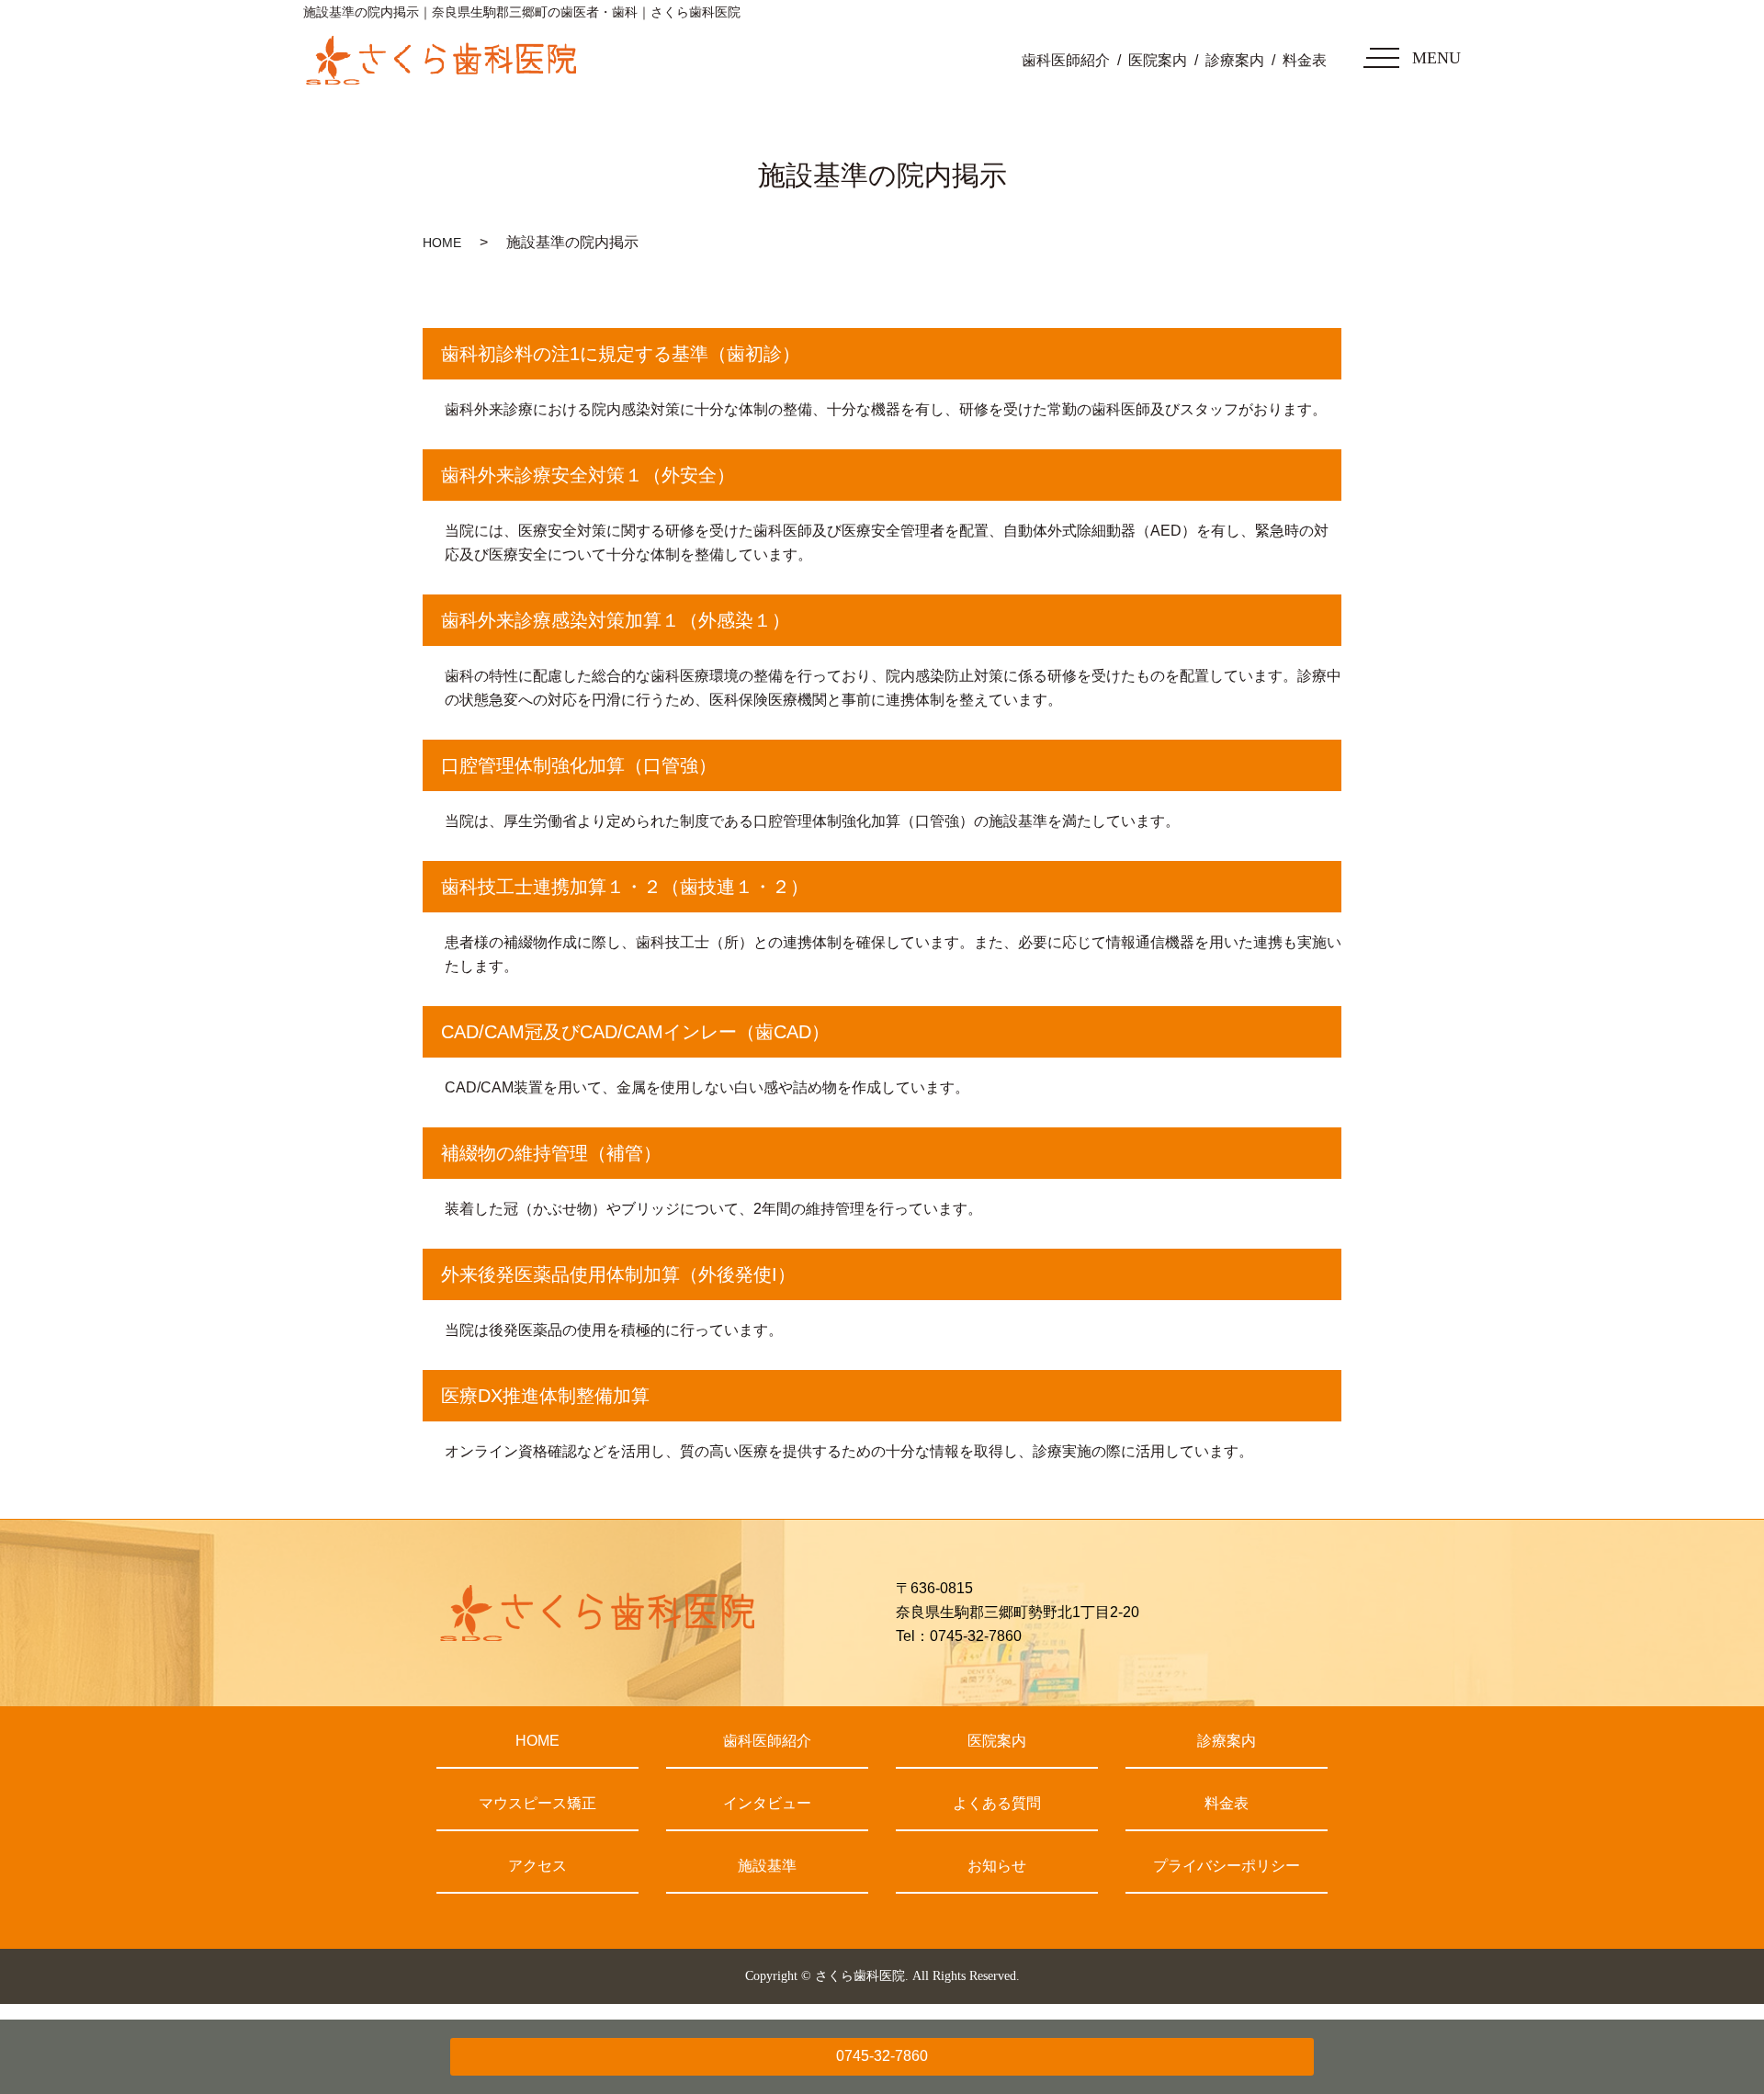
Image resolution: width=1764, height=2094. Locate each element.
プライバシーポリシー (1227, 1866)
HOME (442, 243)
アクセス (537, 1866)
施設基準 (767, 1866)
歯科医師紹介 (1066, 60)
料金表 (1305, 60)
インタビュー (767, 1803)
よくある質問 (997, 1803)
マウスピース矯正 (537, 1803)
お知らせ (997, 1866)
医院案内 (1158, 60)
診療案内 (1235, 60)
